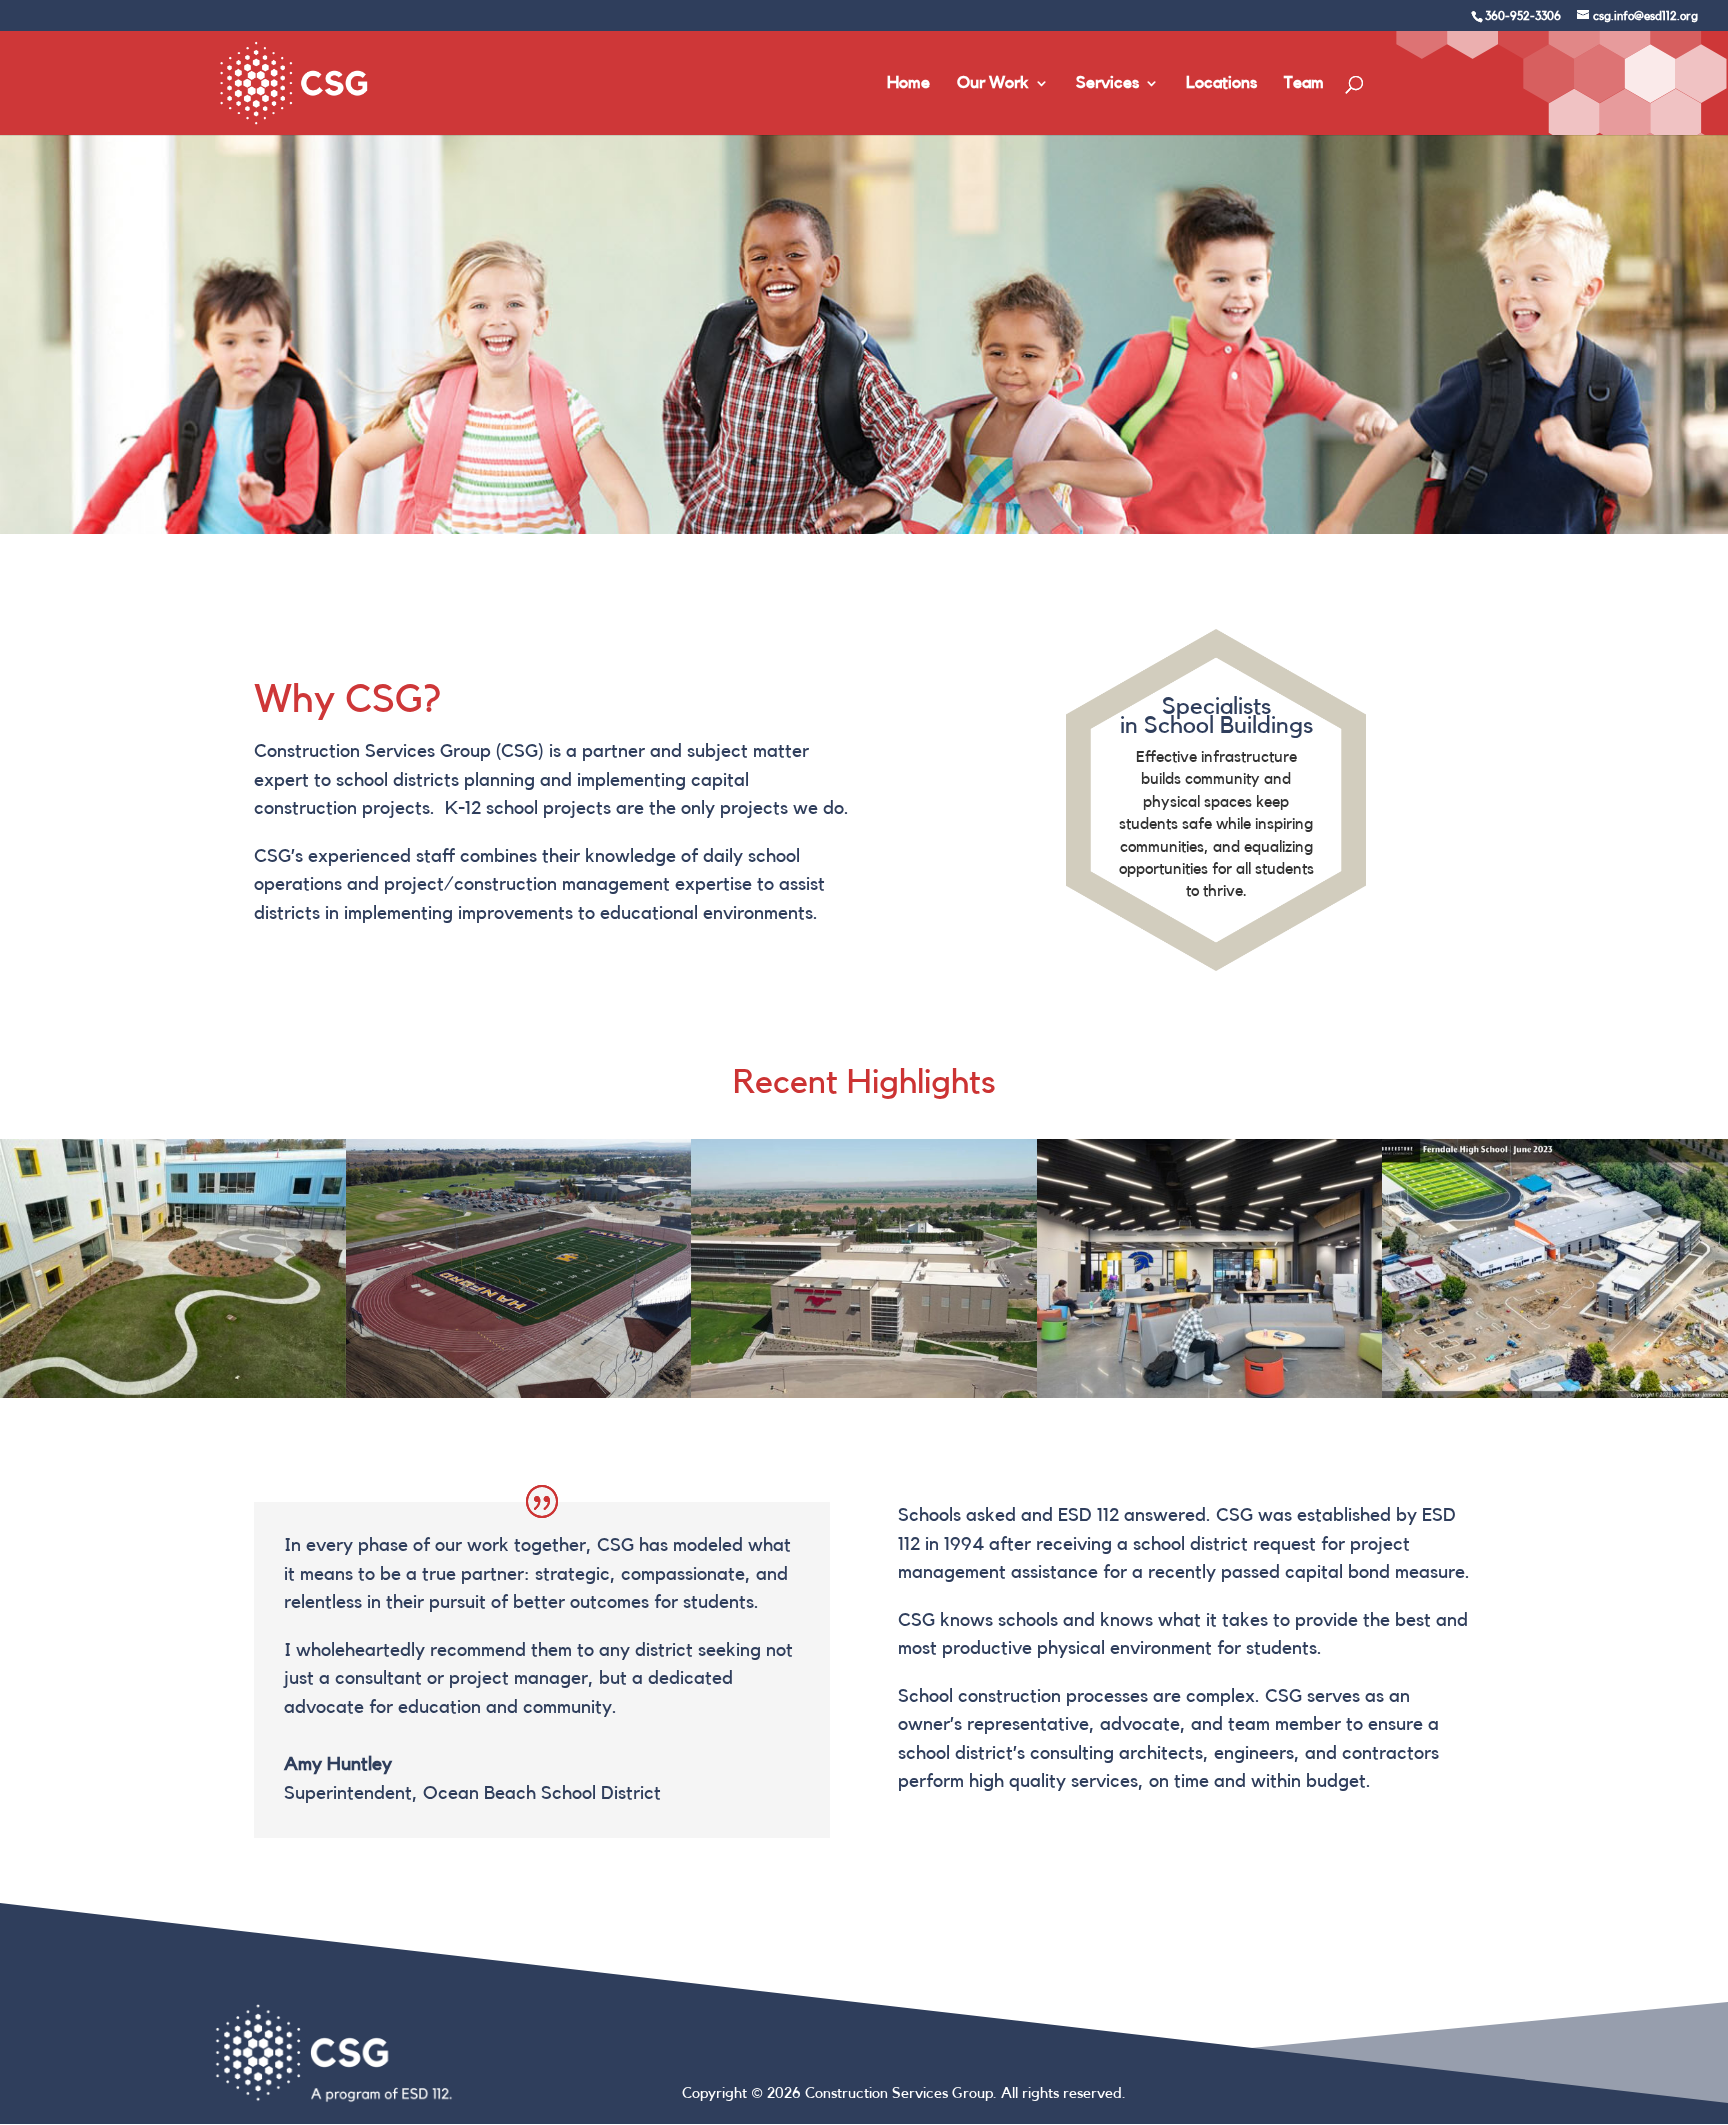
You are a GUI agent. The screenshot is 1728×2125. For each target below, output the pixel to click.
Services (1107, 83)
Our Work (993, 83)
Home (908, 83)
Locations (1221, 83)
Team (1304, 83)
